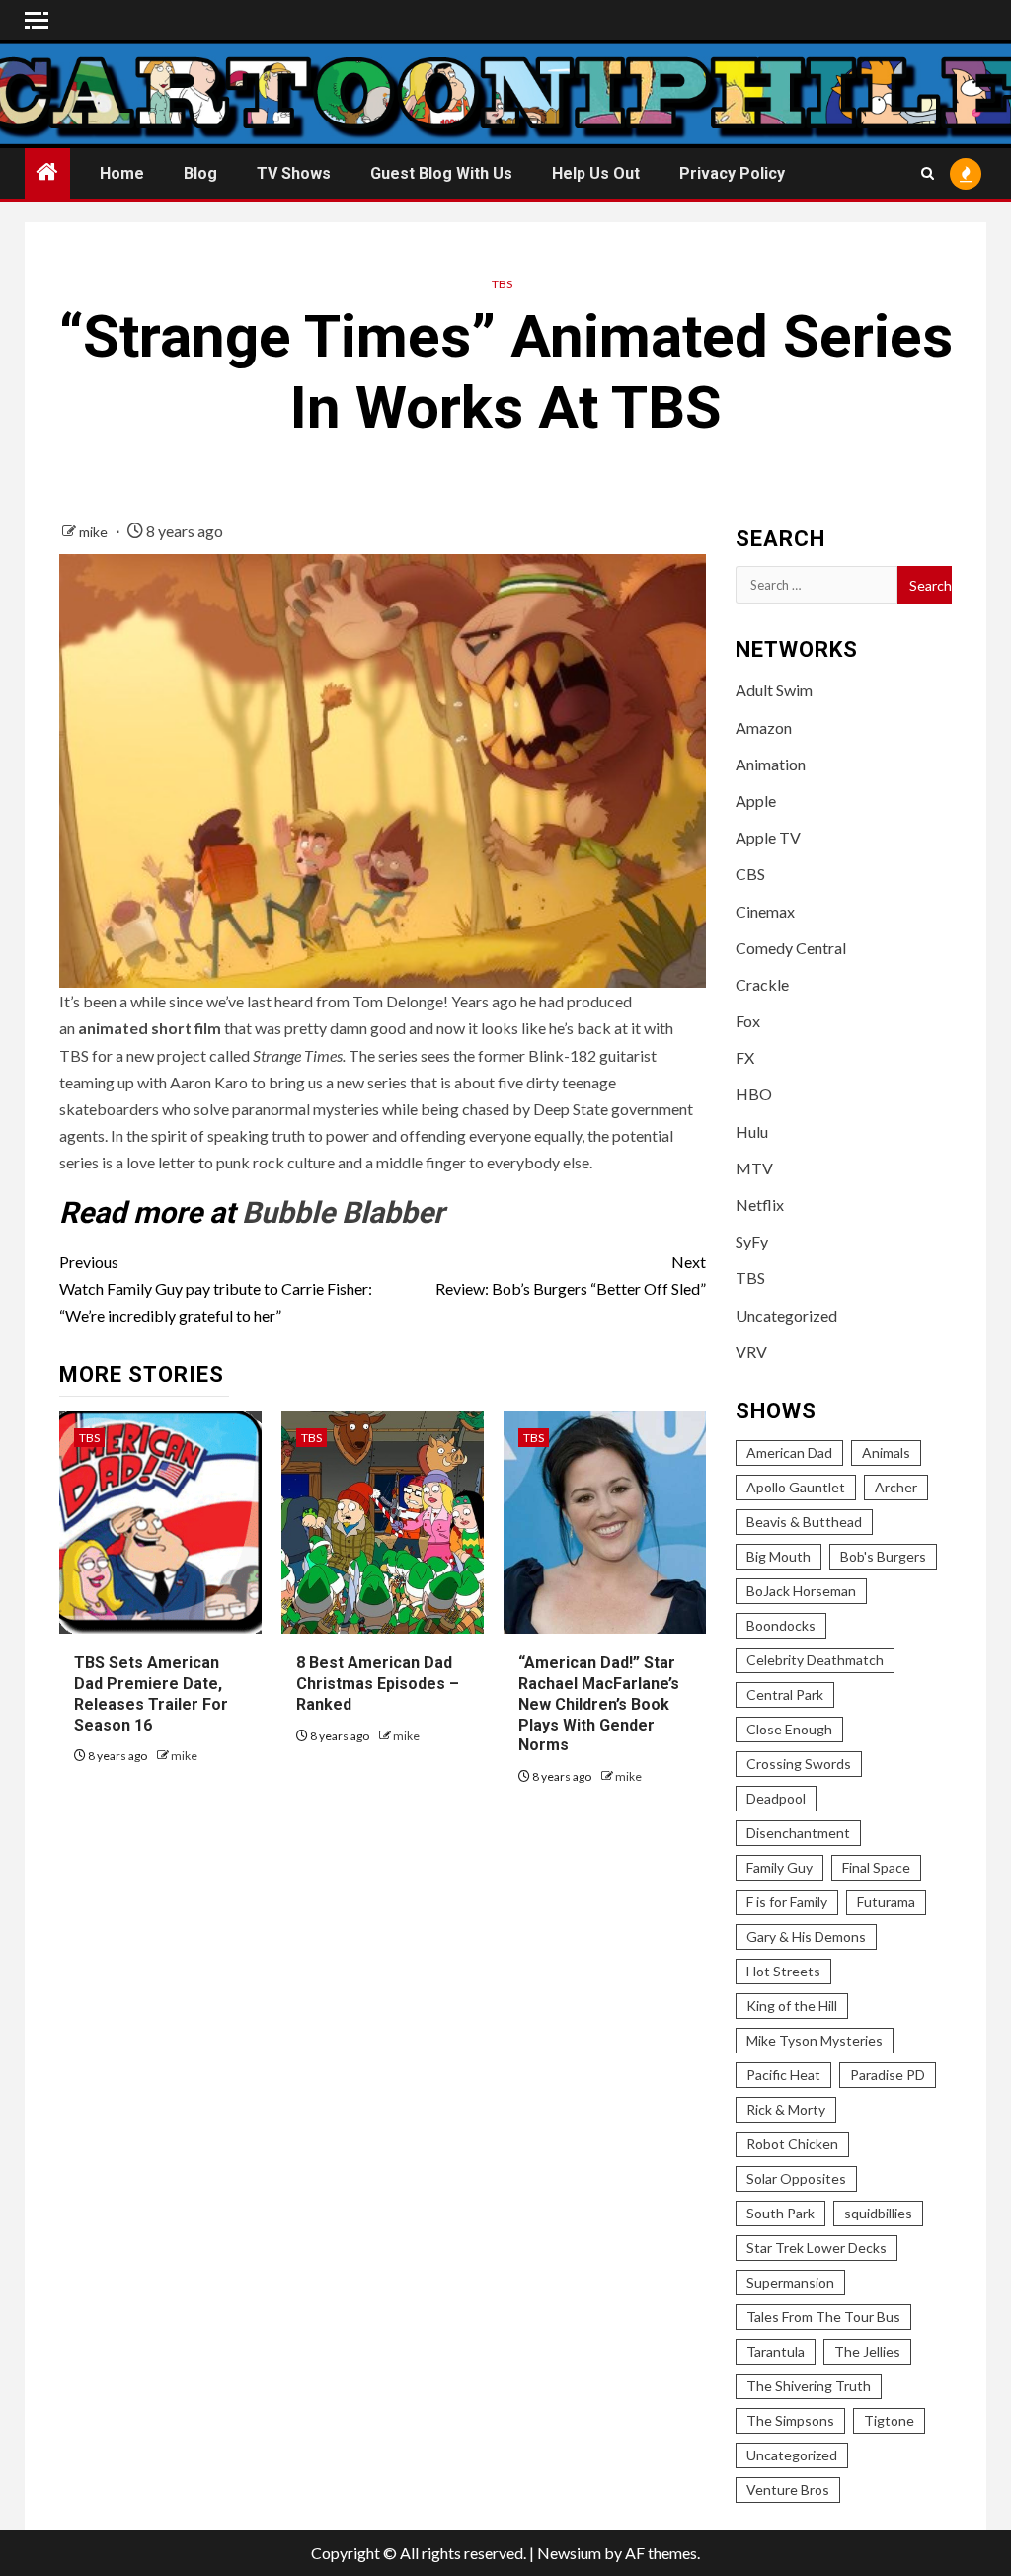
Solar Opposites (796, 2178)
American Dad (789, 1452)
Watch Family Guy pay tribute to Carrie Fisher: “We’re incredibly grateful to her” (216, 1288)
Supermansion (790, 2282)
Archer (896, 1487)
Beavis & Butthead (804, 1522)
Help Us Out (596, 173)
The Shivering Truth (809, 2386)
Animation (771, 764)
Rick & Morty (786, 2109)
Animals (886, 1452)
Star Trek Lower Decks (817, 2248)
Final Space (876, 1867)
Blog (200, 173)
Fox (748, 1021)
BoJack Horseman (801, 1591)
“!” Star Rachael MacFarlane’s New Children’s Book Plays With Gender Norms (599, 1704)
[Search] (928, 173)
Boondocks (781, 1625)
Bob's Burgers (883, 1556)
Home (122, 173)
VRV (751, 1352)
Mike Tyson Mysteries (815, 2040)
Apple (756, 801)
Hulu (752, 1131)
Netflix (760, 1205)
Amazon (764, 727)
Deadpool (776, 1798)
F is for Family (787, 1902)
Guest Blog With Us (441, 173)
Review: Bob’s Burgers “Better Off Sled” (570, 1275)
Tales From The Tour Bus (823, 2317)
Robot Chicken (792, 2144)
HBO (754, 1094)
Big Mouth (778, 1556)
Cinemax (765, 911)
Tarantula (776, 2351)
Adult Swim (774, 690)
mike (95, 532)
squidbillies (878, 2213)
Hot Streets (783, 1971)
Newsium (569, 2553)
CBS (750, 874)
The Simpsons (790, 2420)
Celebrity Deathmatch (815, 1660)
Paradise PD (888, 2075)
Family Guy (779, 1867)
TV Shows (294, 173)
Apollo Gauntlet (796, 1487)
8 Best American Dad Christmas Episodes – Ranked (378, 1684)
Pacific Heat (783, 2075)
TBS (502, 284)
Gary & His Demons (806, 1936)
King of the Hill (792, 2006)
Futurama (886, 1902)
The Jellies (867, 2351)
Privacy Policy (732, 173)
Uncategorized (786, 1315)
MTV (754, 1168)
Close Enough (789, 1729)
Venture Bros (788, 2490)
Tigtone (889, 2420)
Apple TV (768, 837)
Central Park (785, 1694)
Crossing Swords (799, 1764)
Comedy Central (791, 948)
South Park (780, 2213)
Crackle (762, 984)
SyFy (752, 1241)
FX (745, 1057)
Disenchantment (798, 1833)
